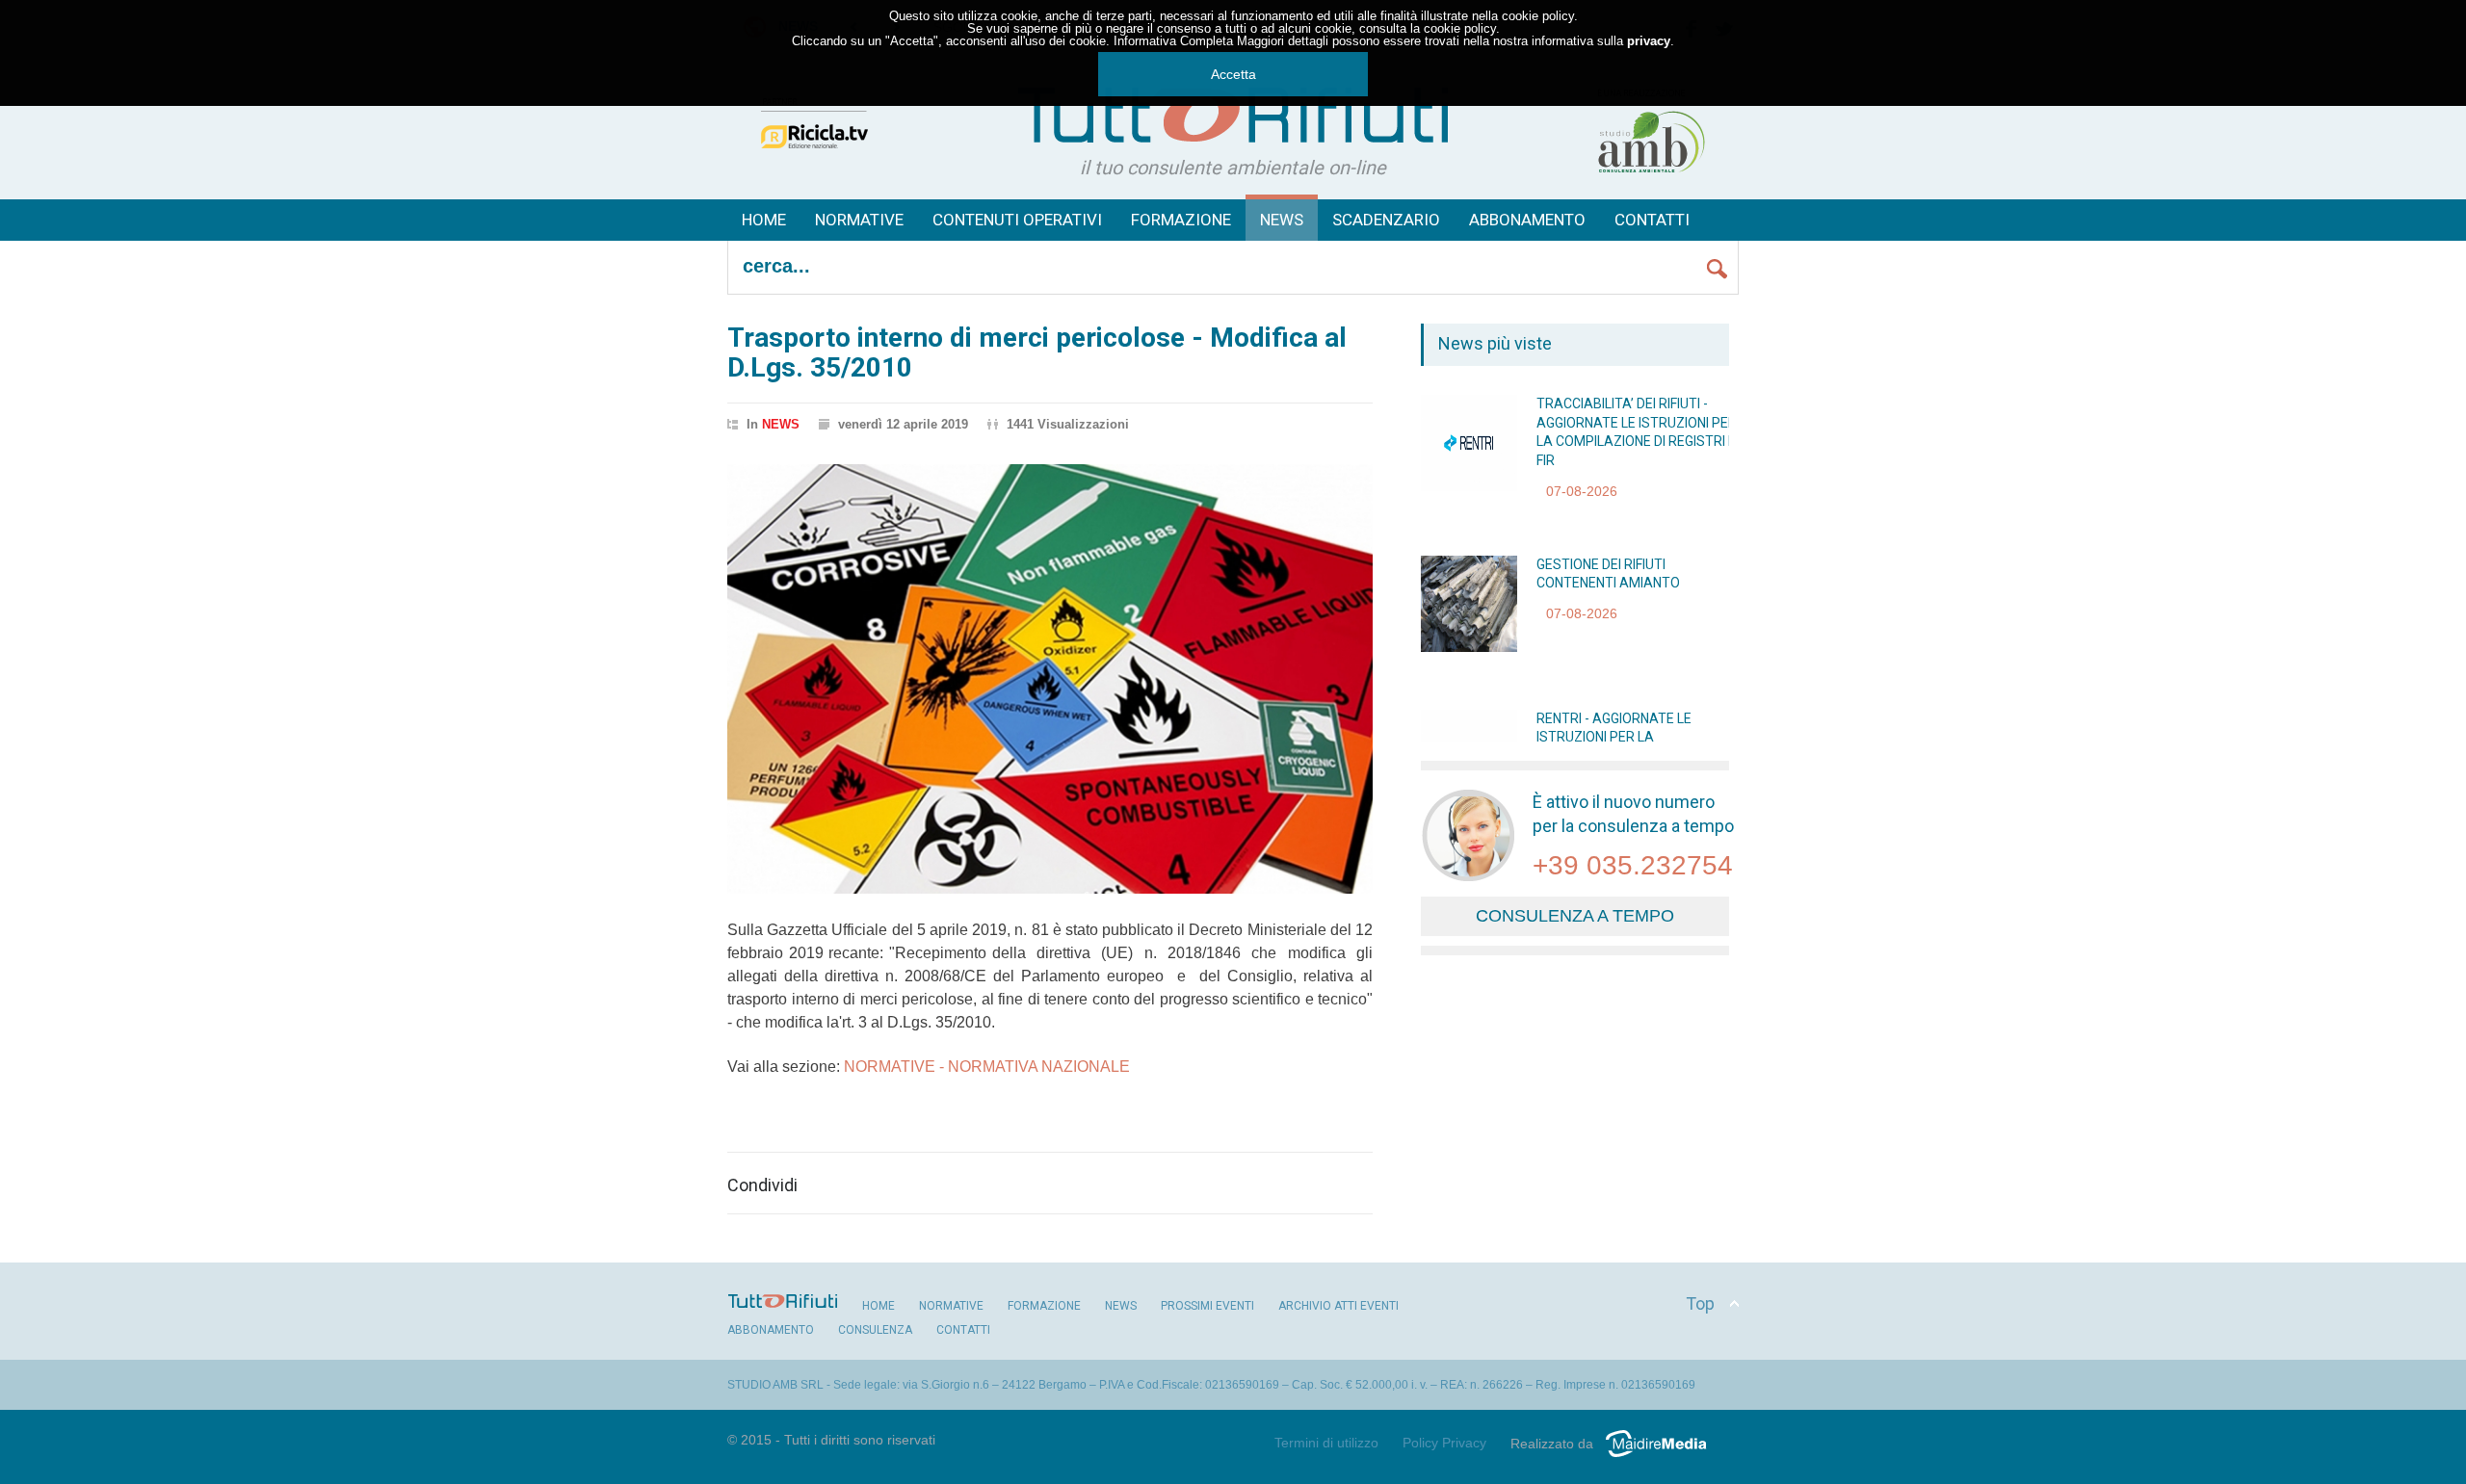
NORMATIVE (951, 1306)
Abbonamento (1527, 220)
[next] (1495, 720)
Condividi (762, 1185)
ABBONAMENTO (771, 1330)
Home (764, 220)
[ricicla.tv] (814, 165)
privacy (1649, 41)
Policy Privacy (1444, 1443)
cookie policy (1538, 16)
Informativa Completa (1173, 41)
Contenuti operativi (1017, 220)
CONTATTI (963, 1330)
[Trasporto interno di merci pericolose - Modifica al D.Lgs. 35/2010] (1050, 679)
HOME (879, 1306)
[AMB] (1652, 172)
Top (1700, 1303)
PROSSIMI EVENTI (1207, 1306)
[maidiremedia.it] (1664, 1457)
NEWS (1282, 220)
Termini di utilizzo (1326, 1443)
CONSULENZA (875, 1330)
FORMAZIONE (1181, 220)
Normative (859, 220)
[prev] (1495, 417)
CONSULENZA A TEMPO (1575, 916)
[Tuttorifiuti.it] (1233, 112)
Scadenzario (1386, 220)
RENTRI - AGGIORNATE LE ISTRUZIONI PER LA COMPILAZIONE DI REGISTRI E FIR (1637, 737)
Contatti (1652, 220)
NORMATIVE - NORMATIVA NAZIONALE (985, 1067)
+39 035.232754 (1633, 865)
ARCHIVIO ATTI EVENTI (1338, 1306)
